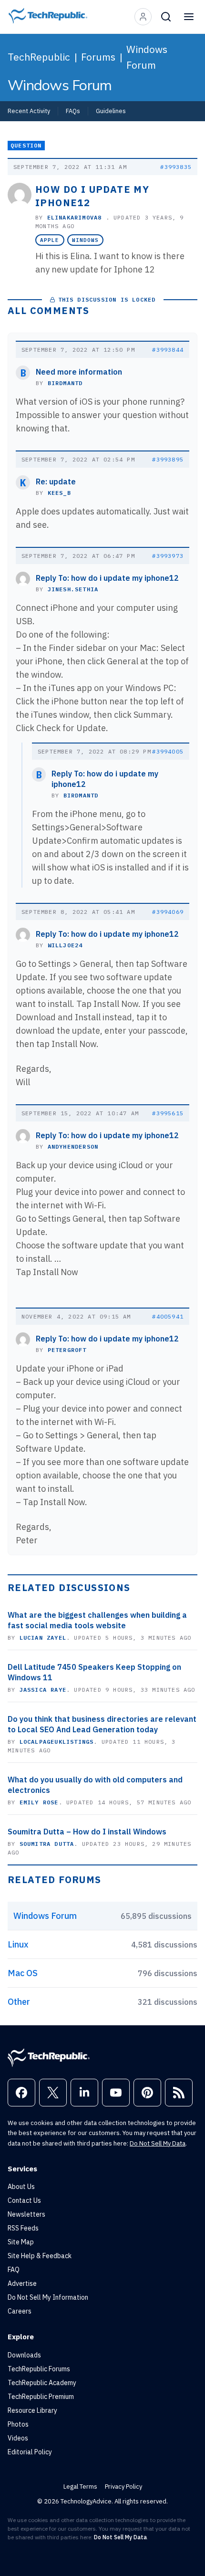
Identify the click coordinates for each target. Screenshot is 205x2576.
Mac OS (23, 1973)
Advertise (22, 2283)
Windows (86, 240)
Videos (18, 2438)
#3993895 (168, 459)
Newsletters (26, 2214)
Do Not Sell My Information (48, 2297)
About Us (21, 2187)
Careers (20, 2311)
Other (19, 2002)
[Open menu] (189, 17)
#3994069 (168, 912)
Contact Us (24, 2200)
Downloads (24, 2355)
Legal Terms (80, 2487)
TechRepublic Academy (42, 2383)
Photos (18, 2424)
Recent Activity (29, 111)
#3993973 (168, 556)
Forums (98, 57)
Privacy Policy (123, 2487)
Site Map (21, 2242)
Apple (50, 240)
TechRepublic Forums (39, 2369)
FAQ (14, 2270)
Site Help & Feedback (40, 2256)
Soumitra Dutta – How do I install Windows (87, 1832)
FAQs (73, 111)
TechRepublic (39, 57)
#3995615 (168, 1113)
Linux (18, 1944)
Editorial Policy (30, 2452)
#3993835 (176, 167)
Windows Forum (147, 57)
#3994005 (168, 751)
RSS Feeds (23, 2228)
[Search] (166, 17)
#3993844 (168, 350)
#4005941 (168, 1316)
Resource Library (32, 2410)
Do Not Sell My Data (158, 2143)
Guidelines (111, 111)
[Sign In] (143, 17)
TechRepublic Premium (41, 2397)
